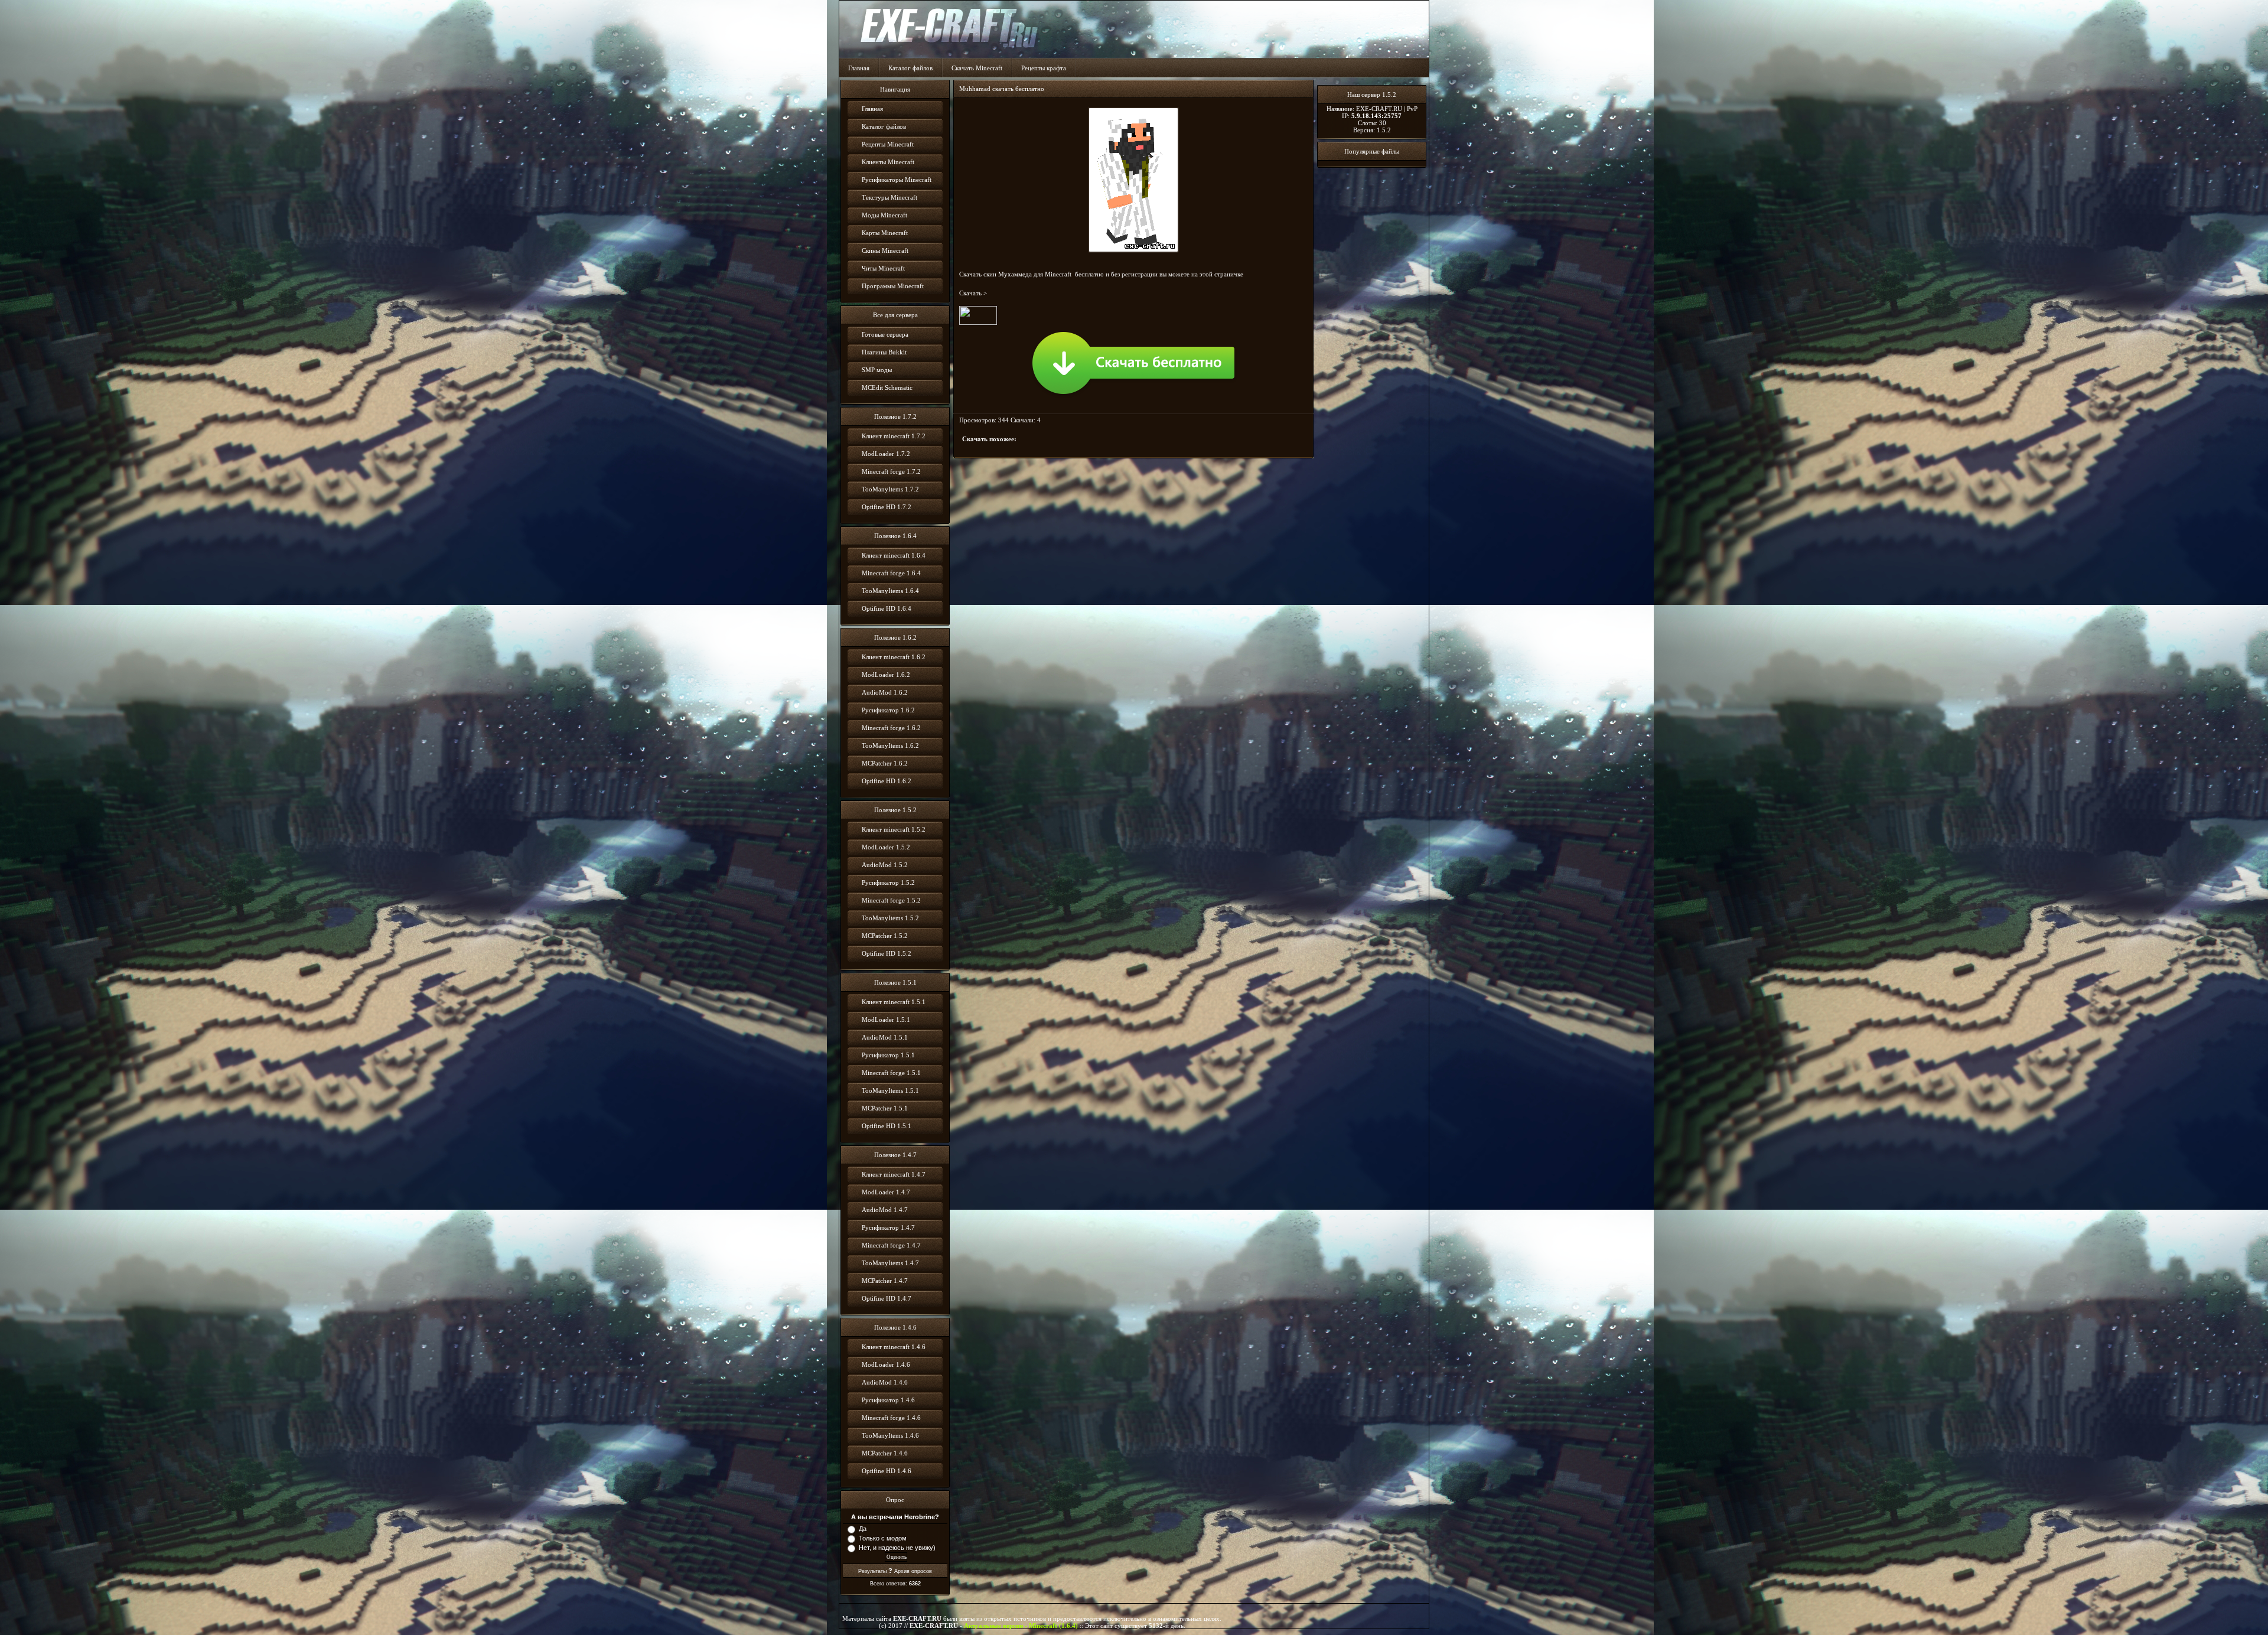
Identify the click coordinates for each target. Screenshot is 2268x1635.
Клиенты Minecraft (888, 162)
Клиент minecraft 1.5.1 (894, 1002)
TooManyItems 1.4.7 (890, 1263)
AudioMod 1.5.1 (885, 1037)
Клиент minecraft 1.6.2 (894, 657)
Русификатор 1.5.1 (888, 1055)
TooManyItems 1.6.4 (890, 591)
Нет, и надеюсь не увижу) (897, 1548)
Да (863, 1529)
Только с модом (883, 1538)
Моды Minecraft (884, 215)
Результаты (872, 1571)
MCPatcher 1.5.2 (885, 936)
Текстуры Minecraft (889, 197)
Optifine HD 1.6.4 (887, 608)
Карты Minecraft (885, 233)
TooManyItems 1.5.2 (890, 918)
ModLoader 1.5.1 (886, 1020)
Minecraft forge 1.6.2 (891, 728)
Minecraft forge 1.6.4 (891, 573)
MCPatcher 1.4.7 (885, 1281)
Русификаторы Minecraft (897, 180)
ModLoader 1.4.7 (886, 1192)
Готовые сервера (885, 334)
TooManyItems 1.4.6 (890, 1435)
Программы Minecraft (893, 286)
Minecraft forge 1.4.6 (891, 1418)
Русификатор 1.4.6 (888, 1400)
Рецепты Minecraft (888, 144)
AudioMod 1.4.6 (885, 1382)
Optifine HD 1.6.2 (887, 781)
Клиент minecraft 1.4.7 (894, 1174)
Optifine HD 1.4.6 (887, 1471)
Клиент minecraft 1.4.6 (894, 1347)
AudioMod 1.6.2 (885, 692)
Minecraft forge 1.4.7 (891, 1245)
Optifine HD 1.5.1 (887, 1126)
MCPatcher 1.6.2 (885, 763)
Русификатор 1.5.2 (888, 882)
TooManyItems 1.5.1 (890, 1090)
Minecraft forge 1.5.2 (891, 900)
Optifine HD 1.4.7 (887, 1298)
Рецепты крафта (1044, 68)
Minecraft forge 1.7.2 (891, 471)
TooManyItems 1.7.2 (890, 489)
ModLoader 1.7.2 (886, 454)
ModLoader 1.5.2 (886, 847)
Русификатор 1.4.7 (888, 1227)
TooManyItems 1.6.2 (890, 745)
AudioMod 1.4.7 (885, 1210)
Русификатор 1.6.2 (888, 710)
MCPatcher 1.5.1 (885, 1108)
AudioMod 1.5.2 (885, 865)
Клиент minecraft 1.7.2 (894, 436)
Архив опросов (913, 1571)
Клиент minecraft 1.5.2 (894, 829)
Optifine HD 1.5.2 (887, 953)
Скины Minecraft (885, 250)
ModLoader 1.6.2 (886, 675)
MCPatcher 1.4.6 (885, 1453)
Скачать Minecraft (977, 68)
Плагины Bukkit (884, 352)
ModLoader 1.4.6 (886, 1364)
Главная (859, 68)
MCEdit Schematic (887, 387)
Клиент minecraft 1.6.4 (894, 555)
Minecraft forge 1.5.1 (891, 1073)
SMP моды (877, 370)
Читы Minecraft (883, 268)
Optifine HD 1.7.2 (887, 507)
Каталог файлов (910, 68)
